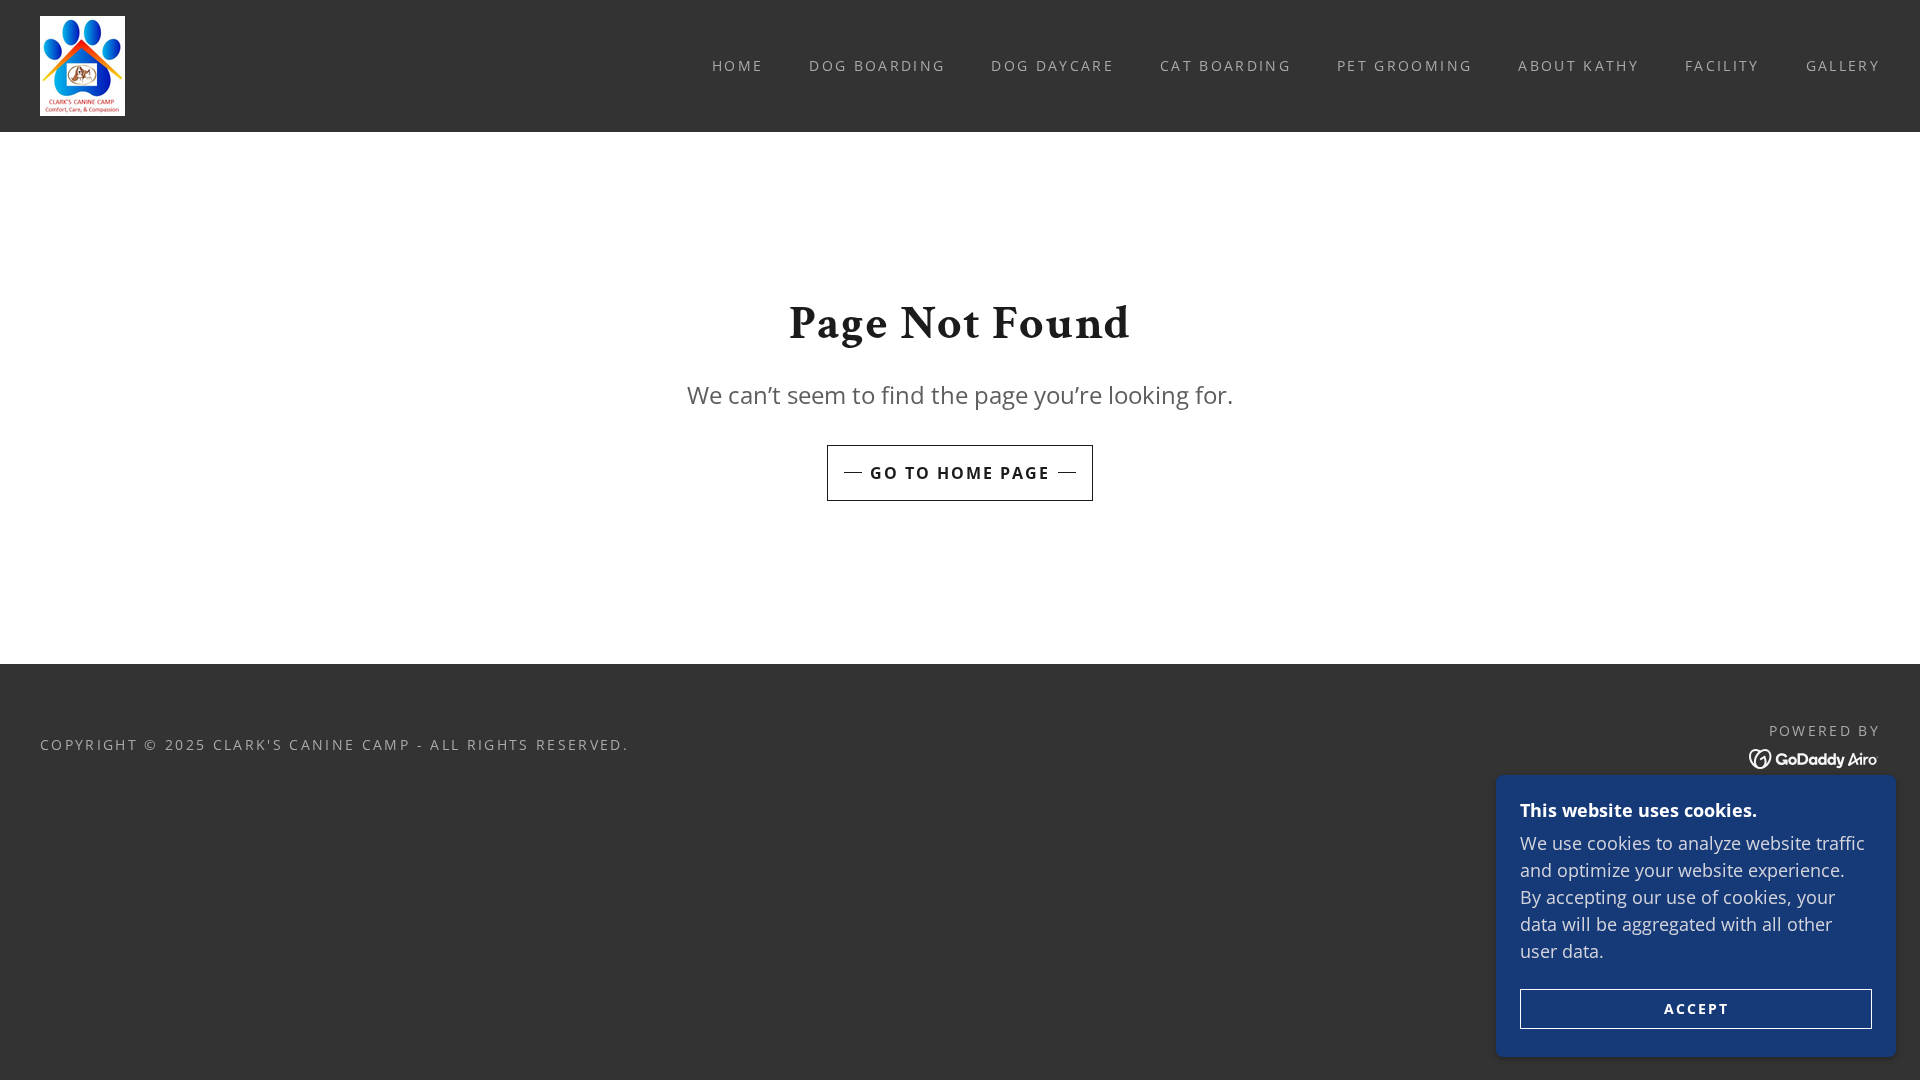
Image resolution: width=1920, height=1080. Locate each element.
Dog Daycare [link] (1052, 65)
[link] (82, 64)
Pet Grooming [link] (1404, 65)
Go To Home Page (960, 473)
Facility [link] (1722, 65)
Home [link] (737, 65)
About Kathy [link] (1578, 65)
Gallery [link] (1843, 65)
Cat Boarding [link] (1225, 65)
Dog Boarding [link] (877, 65)
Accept (1696, 1008)
